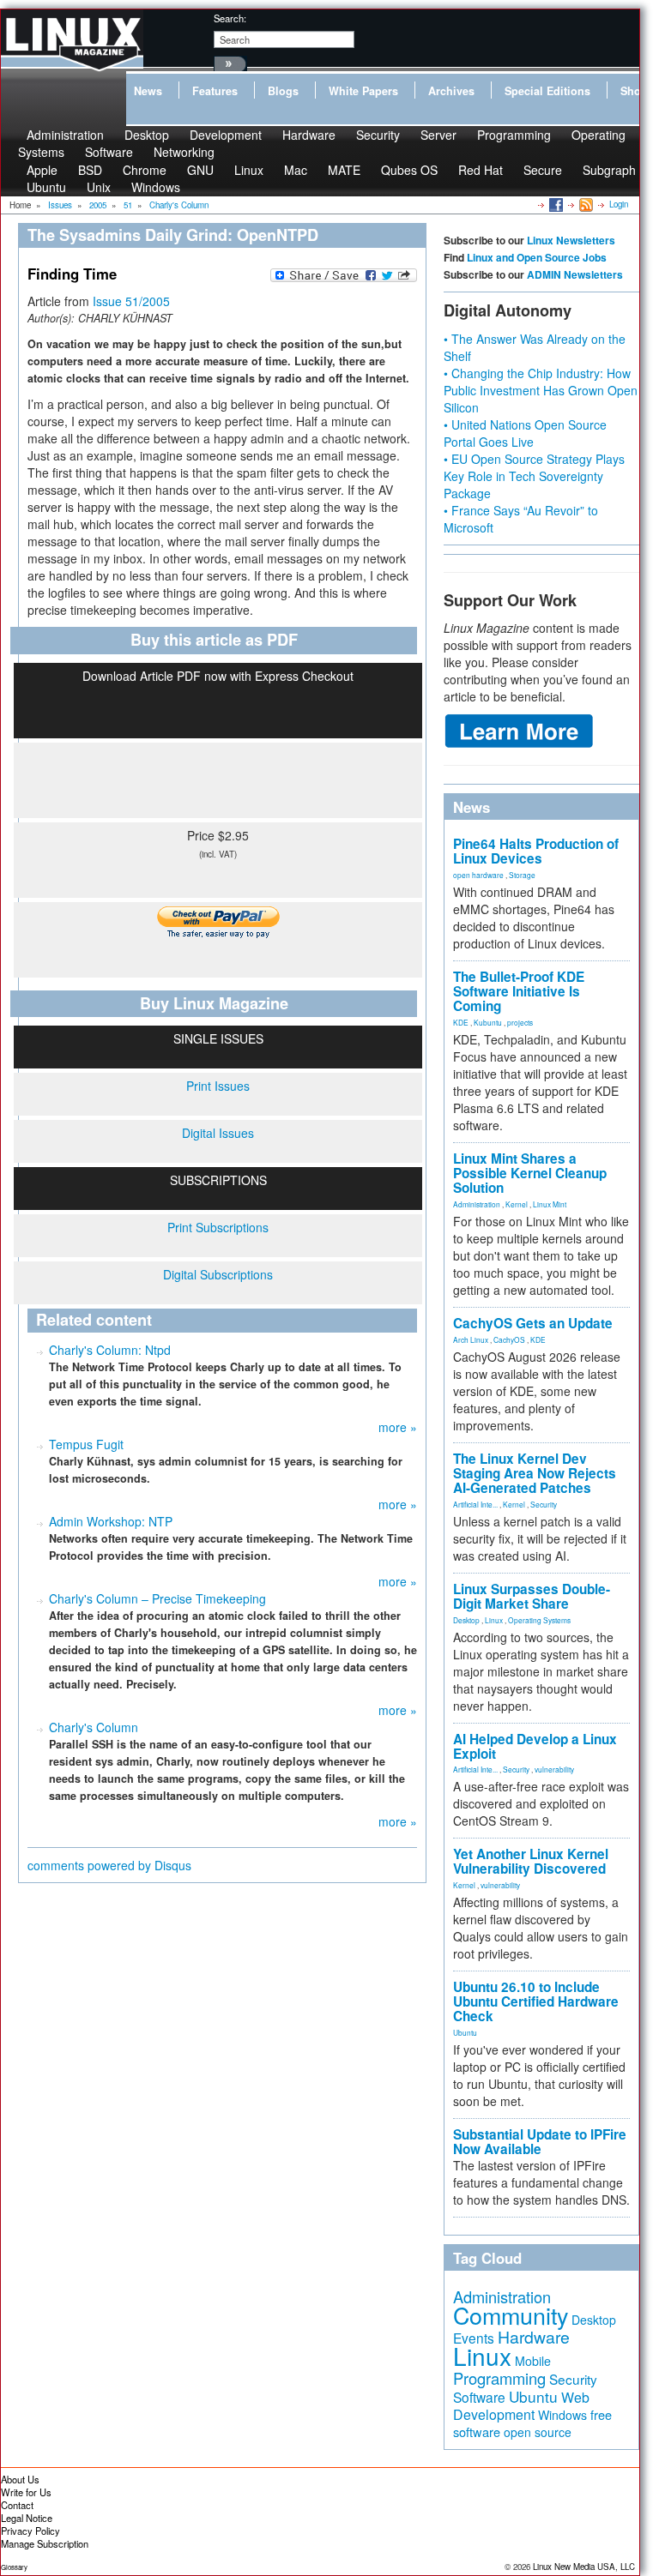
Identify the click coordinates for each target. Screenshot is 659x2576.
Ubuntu (46, 187)
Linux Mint (550, 1204)
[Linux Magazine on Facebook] (555, 204)
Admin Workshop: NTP (111, 1521)
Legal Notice (27, 2518)
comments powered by (109, 1865)
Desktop (466, 1620)
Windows (156, 187)
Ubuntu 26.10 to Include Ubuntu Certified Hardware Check (536, 2001)
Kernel (517, 1204)
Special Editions (547, 91)
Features (215, 91)
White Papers (363, 91)
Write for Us (26, 2492)
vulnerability (554, 1769)
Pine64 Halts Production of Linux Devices (536, 851)
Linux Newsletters (571, 240)
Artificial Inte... (475, 1504)
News (148, 91)
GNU (200, 170)
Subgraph (609, 170)
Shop (634, 91)
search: (230, 18)
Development (226, 135)
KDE (461, 1022)
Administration (477, 1204)
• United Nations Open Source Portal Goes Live (525, 433)
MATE (344, 170)
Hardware (309, 135)
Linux (249, 170)
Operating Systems (539, 1620)
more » (398, 1427)
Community (511, 2315)
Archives (451, 91)
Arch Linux (471, 1339)
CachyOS (509, 1339)
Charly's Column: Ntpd (110, 1350)
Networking (184, 152)
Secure (543, 170)
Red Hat (481, 170)
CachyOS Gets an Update (533, 1323)
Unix (99, 187)
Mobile (533, 2361)
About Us (20, 2479)
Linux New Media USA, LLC (584, 2567)
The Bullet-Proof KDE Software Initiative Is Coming (519, 991)
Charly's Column (94, 1727)
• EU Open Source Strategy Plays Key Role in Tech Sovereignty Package (534, 476)
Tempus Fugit (86, 1444)
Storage (522, 875)
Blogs (283, 91)
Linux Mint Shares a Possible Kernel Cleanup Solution (530, 1173)
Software (109, 152)
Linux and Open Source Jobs (537, 257)
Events (474, 2338)
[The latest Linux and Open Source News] (585, 204)
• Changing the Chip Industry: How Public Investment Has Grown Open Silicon (541, 390)
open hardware (478, 875)
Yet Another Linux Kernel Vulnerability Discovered (531, 1861)
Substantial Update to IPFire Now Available (540, 2142)
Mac (296, 170)
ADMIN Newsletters (575, 274)
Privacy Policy (30, 2531)
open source (538, 2432)
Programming (514, 135)
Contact (17, 2505)
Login (619, 204)
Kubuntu (488, 1022)
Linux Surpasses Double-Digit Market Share (532, 1596)
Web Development (521, 2406)
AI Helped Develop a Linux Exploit (535, 1746)
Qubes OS (409, 170)
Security (378, 135)
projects (520, 1022)
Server (438, 135)
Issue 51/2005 (131, 301)
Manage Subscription (45, 2543)
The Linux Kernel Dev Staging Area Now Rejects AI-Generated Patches (535, 1473)
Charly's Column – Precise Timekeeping (157, 1598)
